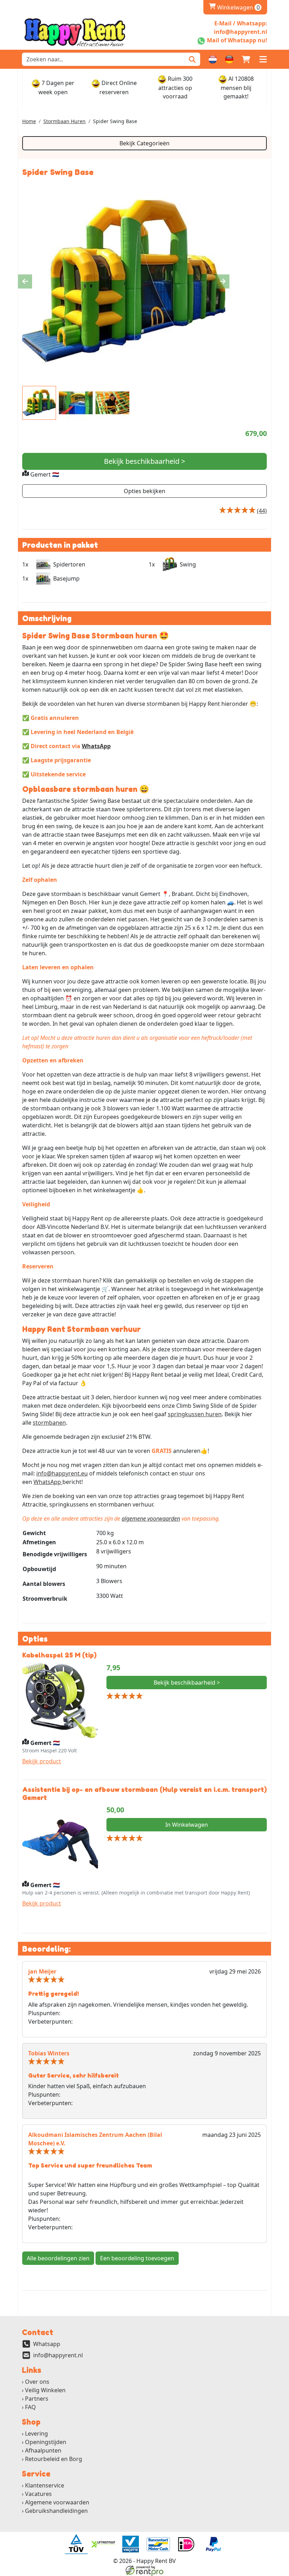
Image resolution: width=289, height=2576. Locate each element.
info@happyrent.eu (62, 1473)
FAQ (30, 2407)
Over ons (37, 2382)
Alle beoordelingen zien (58, 2258)
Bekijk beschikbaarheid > (144, 461)
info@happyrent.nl (58, 2355)
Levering (36, 2433)
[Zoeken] (192, 59)
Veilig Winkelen (45, 2390)
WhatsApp (96, 746)
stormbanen (49, 1423)
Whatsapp (47, 2344)
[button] (263, 59)
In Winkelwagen (187, 1825)
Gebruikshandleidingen (56, 2511)
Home (29, 121)
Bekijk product (42, 1761)
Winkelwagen (234, 7)
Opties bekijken (144, 491)
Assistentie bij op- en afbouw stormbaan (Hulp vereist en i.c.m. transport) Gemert (144, 1793)
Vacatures (38, 2494)
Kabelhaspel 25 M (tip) (59, 1655)
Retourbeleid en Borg (54, 2459)
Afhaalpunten (43, 2450)
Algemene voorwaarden (57, 2502)
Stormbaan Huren (64, 121)
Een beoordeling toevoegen (137, 2258)
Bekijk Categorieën (144, 143)
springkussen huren (195, 1414)
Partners (37, 2399)
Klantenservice (45, 2485)
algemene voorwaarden (151, 1519)
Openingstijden (46, 2442)
